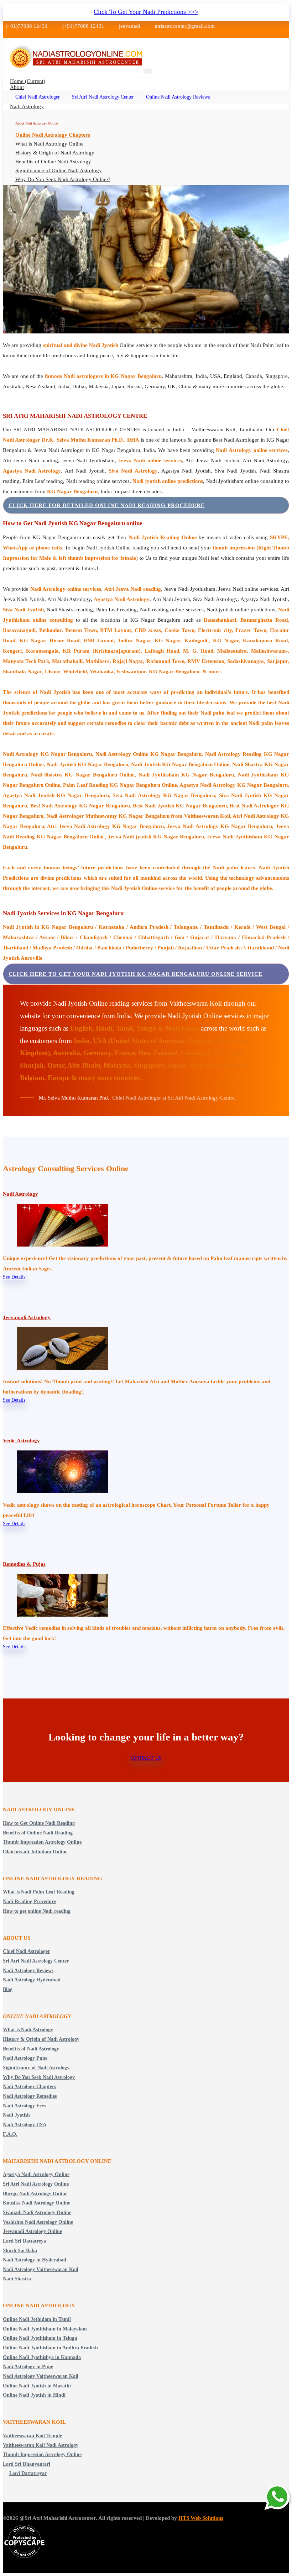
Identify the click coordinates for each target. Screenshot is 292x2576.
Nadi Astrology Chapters (29, 2087)
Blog (8, 1989)
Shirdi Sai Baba (20, 2251)
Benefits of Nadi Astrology (31, 2049)
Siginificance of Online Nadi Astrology (59, 170)
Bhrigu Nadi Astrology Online (35, 2194)
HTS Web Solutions (201, 2518)
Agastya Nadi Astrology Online (36, 2174)
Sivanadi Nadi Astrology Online (37, 2212)
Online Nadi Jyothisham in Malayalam (45, 2329)
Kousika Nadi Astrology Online (36, 2203)
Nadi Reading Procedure (29, 1901)
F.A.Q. (10, 2134)
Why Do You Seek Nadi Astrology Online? (63, 179)
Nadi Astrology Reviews (28, 1971)
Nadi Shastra (17, 2279)
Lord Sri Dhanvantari (27, 2464)
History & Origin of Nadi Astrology (55, 153)
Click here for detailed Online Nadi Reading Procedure (107, 505)
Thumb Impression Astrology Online (42, 1842)
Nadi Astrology (27, 106)
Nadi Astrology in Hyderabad (35, 2260)
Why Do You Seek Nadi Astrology (39, 2077)
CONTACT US (146, 1758)
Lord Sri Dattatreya (24, 2241)
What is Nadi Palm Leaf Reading (39, 1892)
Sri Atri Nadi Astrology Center (103, 97)
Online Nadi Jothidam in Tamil (37, 2319)
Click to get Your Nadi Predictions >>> (146, 12)
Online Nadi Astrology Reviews (178, 97)
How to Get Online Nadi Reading (39, 1823)
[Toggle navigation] (148, 71)
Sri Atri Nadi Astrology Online (36, 2184)
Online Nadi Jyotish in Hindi (34, 2395)
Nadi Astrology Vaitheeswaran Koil (41, 2269)
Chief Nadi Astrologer (38, 97)
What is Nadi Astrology (28, 2030)
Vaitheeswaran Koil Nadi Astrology (41, 2445)
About (17, 87)
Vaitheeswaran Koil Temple (32, 2436)
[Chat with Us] (278, 2498)
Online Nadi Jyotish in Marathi (37, 2386)
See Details (14, 1277)
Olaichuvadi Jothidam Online (35, 1852)
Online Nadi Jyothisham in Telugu (40, 2338)
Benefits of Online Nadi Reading (38, 1833)
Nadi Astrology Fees (24, 2106)
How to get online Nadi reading (37, 1911)
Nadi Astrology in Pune (28, 2367)
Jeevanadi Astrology (27, 1317)
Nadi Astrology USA (25, 2125)
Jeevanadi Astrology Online (32, 2231)
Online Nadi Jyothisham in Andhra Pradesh (50, 2348)
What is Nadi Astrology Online (49, 144)
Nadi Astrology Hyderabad (32, 1980)
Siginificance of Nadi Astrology (36, 2068)
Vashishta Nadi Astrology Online (38, 2222)
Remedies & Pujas (24, 1564)
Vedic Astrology (21, 1440)
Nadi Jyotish (16, 2115)
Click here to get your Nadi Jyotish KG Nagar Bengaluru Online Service (135, 974)
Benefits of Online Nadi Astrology (53, 162)
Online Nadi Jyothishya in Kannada (42, 2357)
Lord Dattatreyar (28, 2473)
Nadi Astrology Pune (25, 2058)
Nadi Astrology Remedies (30, 2096)
